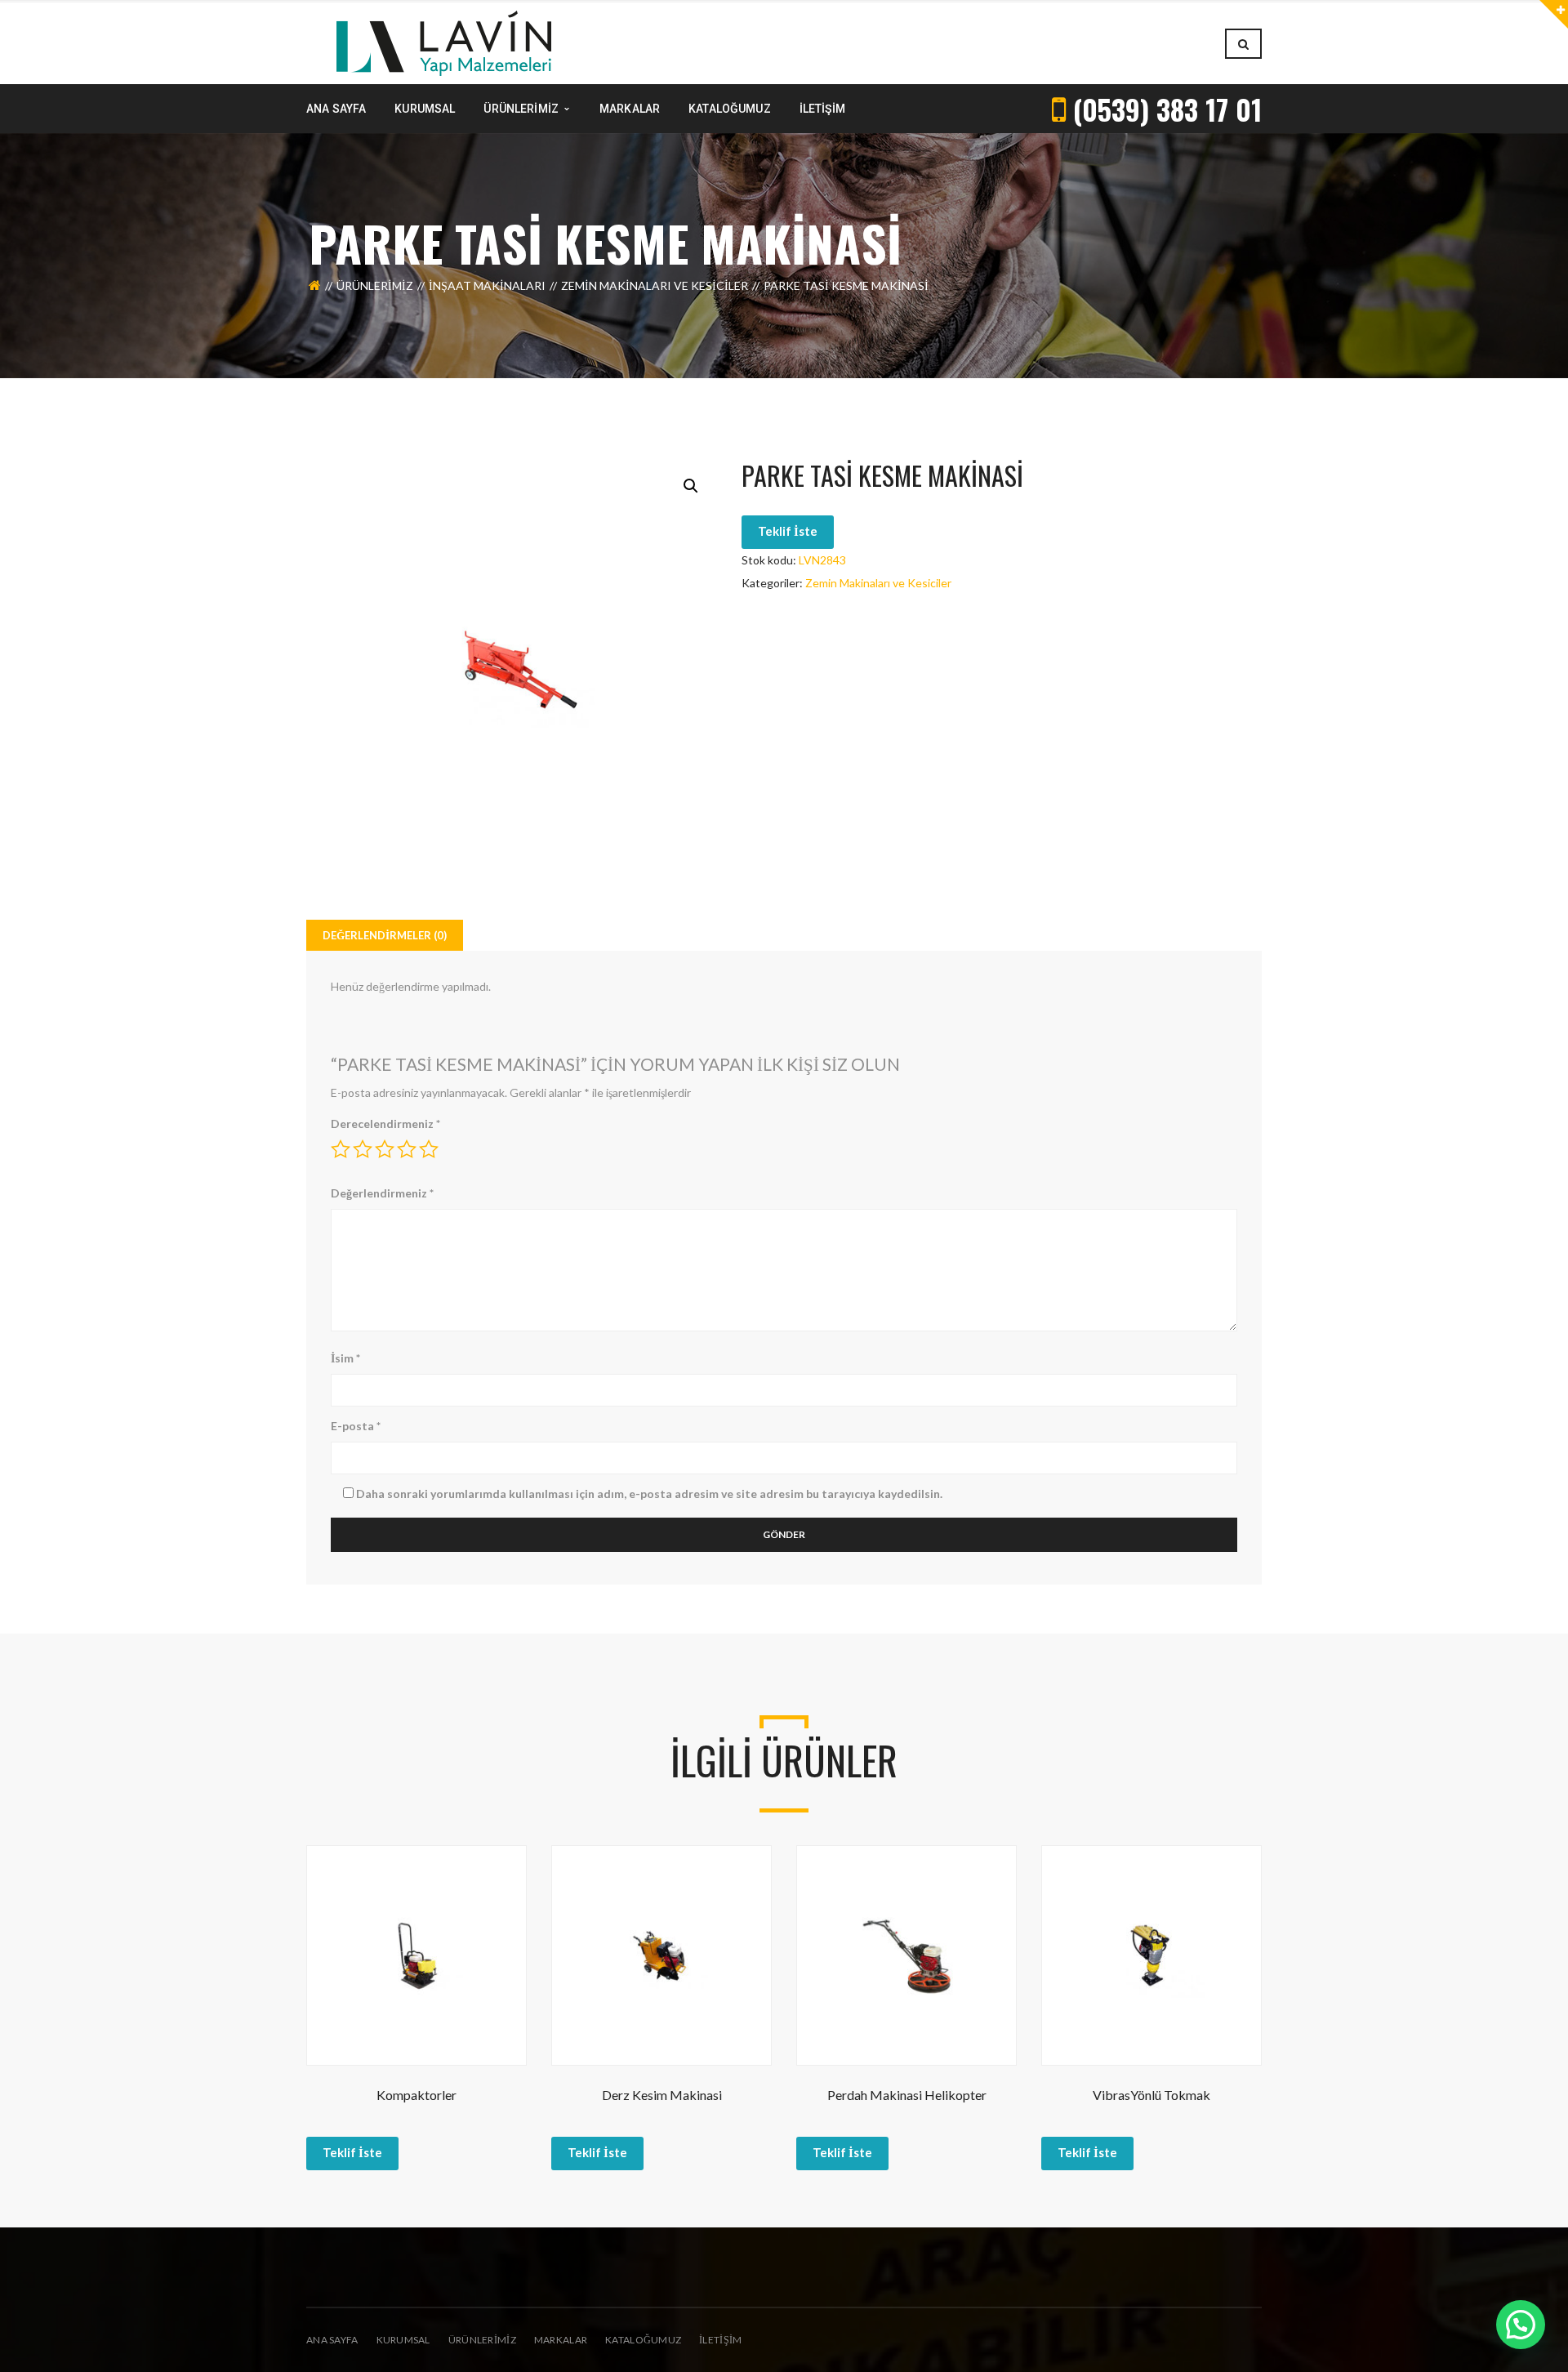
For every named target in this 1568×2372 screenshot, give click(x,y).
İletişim (720, 2340)
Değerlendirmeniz (382, 1193)
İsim (345, 1358)
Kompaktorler (416, 2095)
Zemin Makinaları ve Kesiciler (655, 285)
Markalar (561, 2340)
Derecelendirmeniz (385, 1124)
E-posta (356, 1426)
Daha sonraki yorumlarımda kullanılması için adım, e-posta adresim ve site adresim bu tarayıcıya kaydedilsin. (649, 1494)
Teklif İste (788, 531)
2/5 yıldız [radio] (363, 1149)
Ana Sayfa (332, 2340)
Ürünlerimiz (375, 285)
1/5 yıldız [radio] (341, 1149)
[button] (691, 486)
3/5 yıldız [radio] (385, 1149)
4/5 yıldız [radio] (407, 1149)
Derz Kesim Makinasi (662, 2095)
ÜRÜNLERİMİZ (482, 2340)
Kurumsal (403, 2340)
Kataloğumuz (643, 2340)
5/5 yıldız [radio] (429, 1149)
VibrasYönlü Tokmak (1151, 2095)
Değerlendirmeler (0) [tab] (385, 935)
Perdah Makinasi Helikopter (907, 2095)
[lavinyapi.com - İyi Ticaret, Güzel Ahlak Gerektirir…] (444, 42)
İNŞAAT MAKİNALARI (487, 285)
